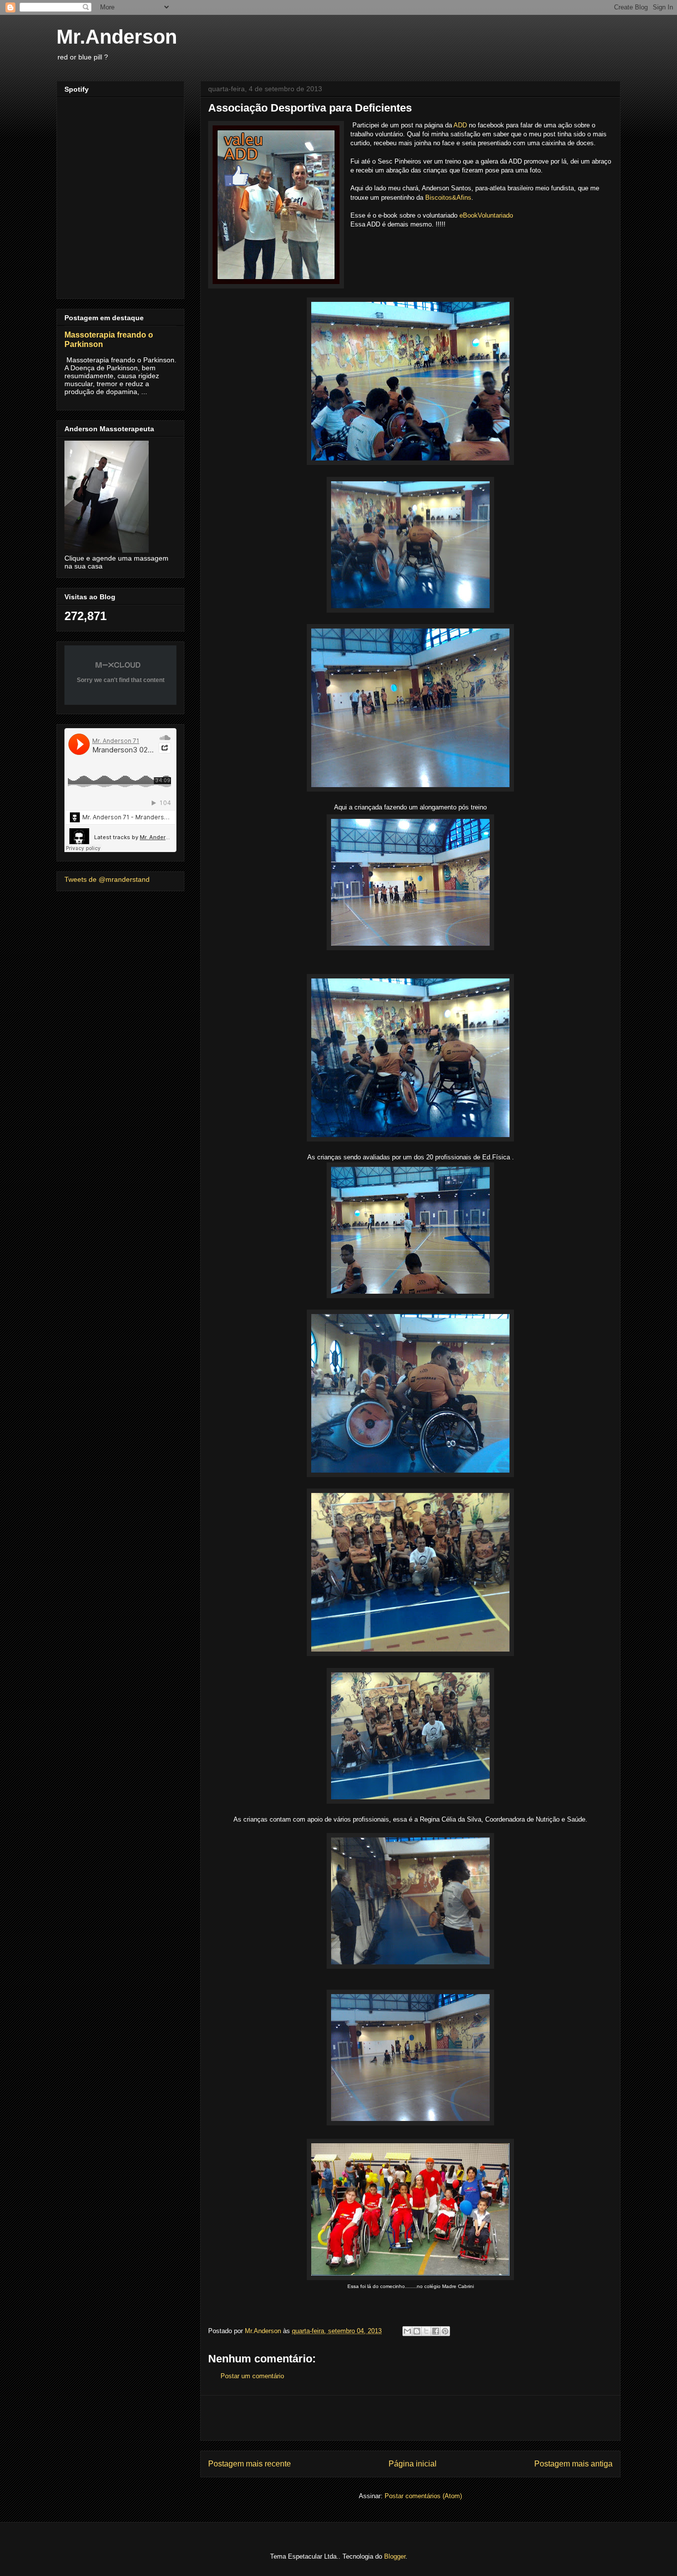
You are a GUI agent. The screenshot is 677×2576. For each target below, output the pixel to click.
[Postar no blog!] (417, 2331)
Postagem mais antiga (573, 2464)
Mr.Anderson (117, 37)
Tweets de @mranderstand (107, 879)
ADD (460, 125)
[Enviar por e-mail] (407, 2331)
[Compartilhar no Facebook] (436, 2331)
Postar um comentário (252, 2376)
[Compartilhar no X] (426, 2331)
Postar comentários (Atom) (423, 2496)
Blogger (395, 2556)
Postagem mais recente (250, 2464)
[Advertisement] (410, 2418)
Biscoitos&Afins (448, 198)
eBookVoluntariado (486, 215)
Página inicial (413, 2464)
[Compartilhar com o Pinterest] (445, 2331)
